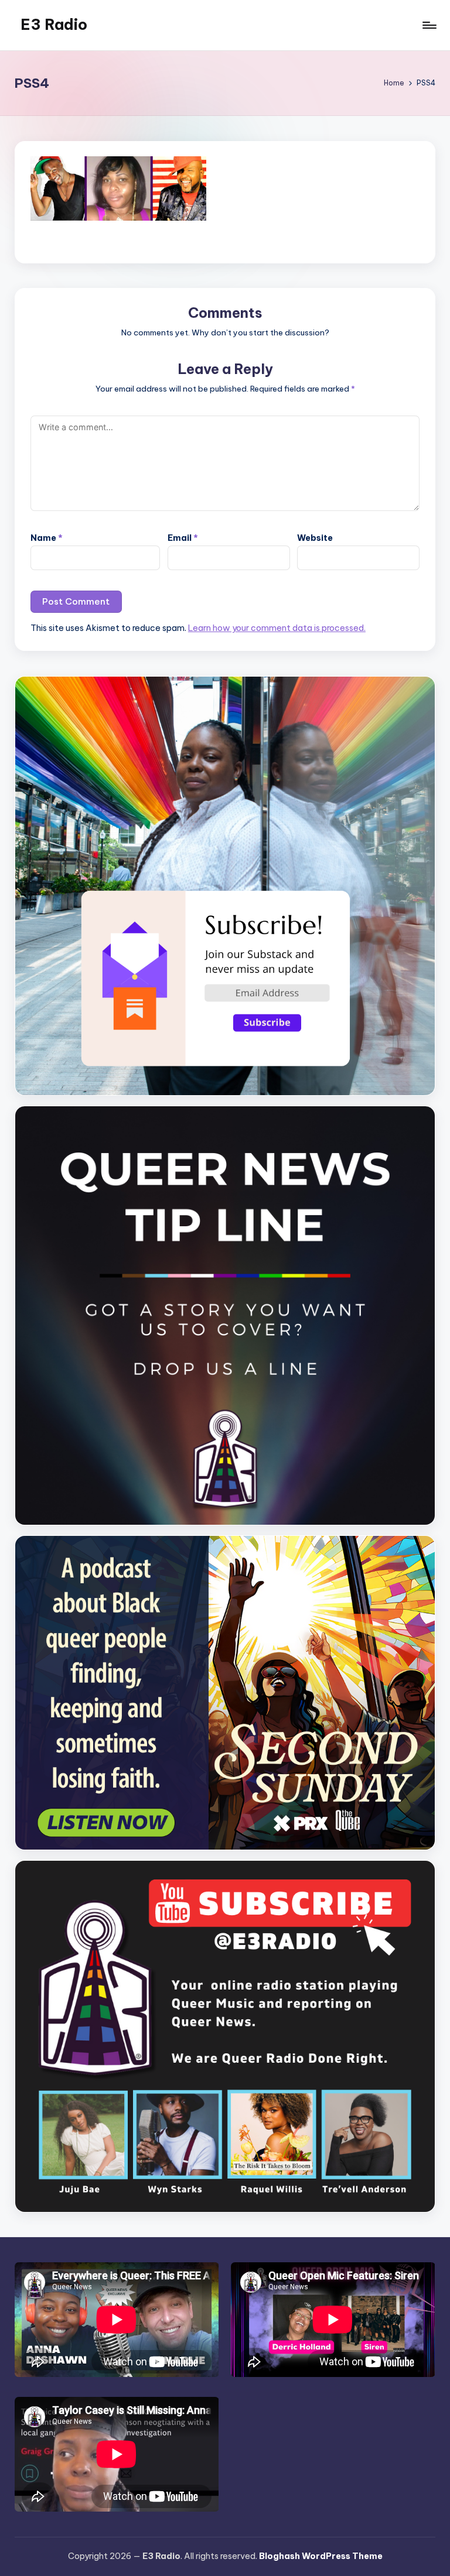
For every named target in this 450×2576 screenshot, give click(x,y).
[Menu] (429, 25)
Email (183, 538)
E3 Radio (54, 25)
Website (315, 538)
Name (47, 538)
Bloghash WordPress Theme (321, 2556)
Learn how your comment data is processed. (277, 628)
